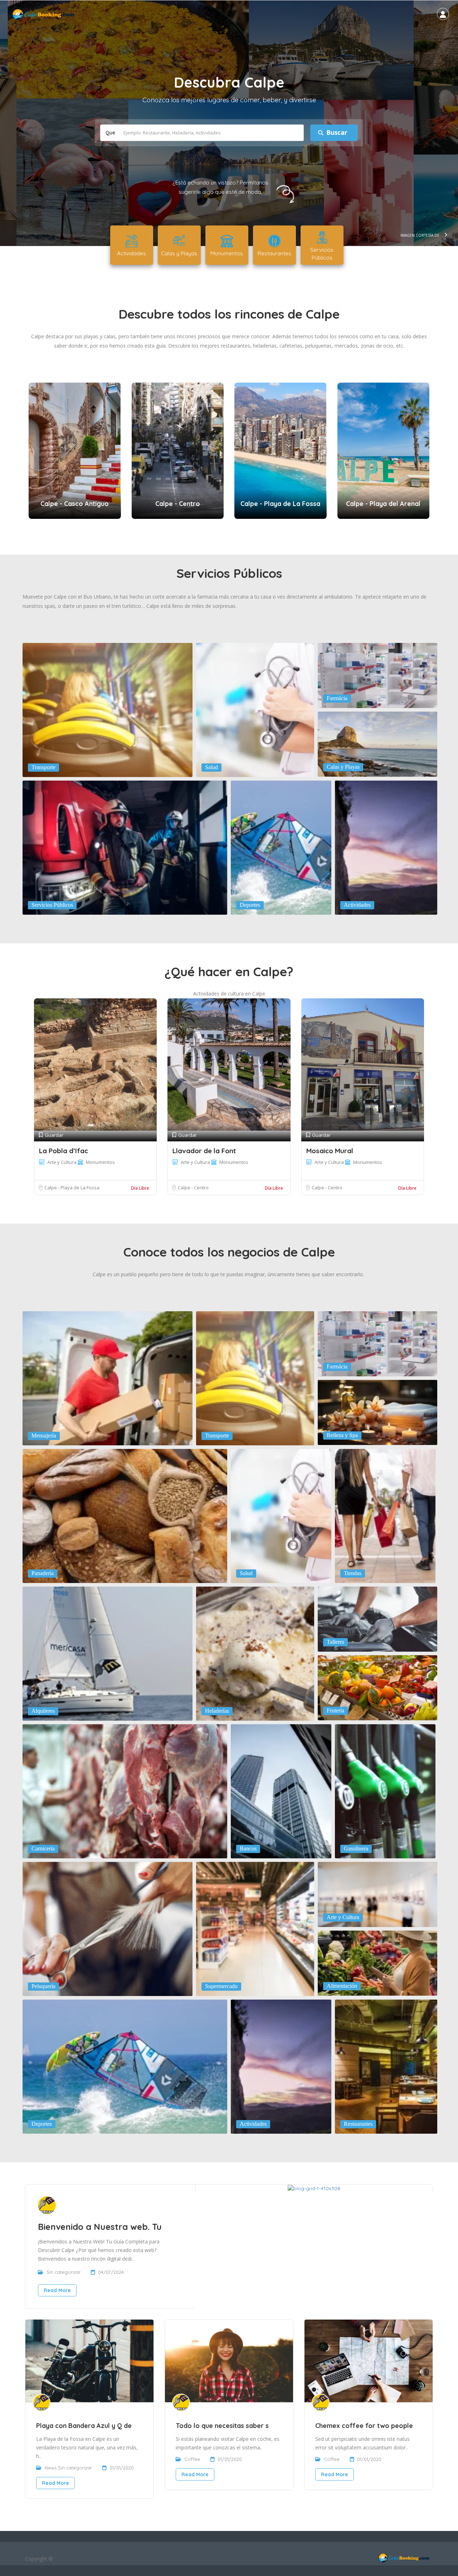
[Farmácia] (378, 675)
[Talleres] (378, 1618)
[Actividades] (386, 847)
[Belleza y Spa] (378, 1412)
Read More (57, 2290)
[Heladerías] (255, 1653)
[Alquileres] (108, 1653)
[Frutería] (378, 1687)
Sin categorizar (64, 2272)
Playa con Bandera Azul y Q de (84, 2426)
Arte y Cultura (62, 1162)
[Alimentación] (378, 1962)
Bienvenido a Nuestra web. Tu (100, 2227)
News (51, 2468)
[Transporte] (108, 709)
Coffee (192, 2459)
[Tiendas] (385, 1515)
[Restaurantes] (386, 2066)
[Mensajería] (108, 1378)
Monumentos (100, 1162)
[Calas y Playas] (378, 743)
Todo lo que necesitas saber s (222, 2426)
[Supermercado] (255, 1928)
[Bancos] (281, 1791)
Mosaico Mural (330, 1151)
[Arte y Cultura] (378, 1894)
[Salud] (255, 709)
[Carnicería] (125, 1791)
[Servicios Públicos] (125, 847)
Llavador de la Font (204, 1151)
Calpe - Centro (193, 1188)
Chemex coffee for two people (364, 2426)
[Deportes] (281, 847)
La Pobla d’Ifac (64, 1151)
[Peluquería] (108, 1928)
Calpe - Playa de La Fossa (72, 1188)
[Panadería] (125, 1515)
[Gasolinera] (385, 1791)
